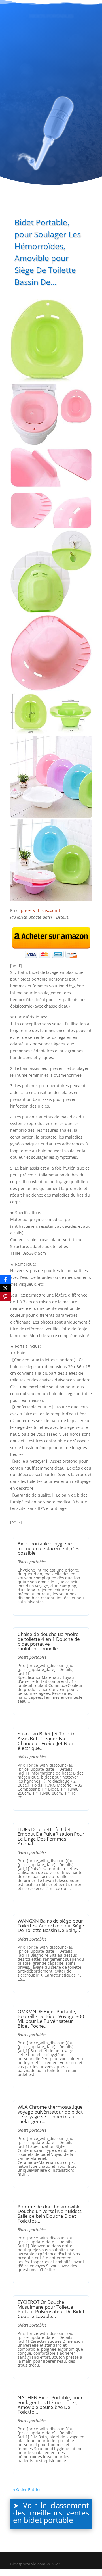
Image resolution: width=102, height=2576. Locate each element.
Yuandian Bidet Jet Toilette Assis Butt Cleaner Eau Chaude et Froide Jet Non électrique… (47, 1741)
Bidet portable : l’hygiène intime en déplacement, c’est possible (49, 1548)
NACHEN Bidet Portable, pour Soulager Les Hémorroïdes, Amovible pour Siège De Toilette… (50, 2405)
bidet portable (48, 2520)
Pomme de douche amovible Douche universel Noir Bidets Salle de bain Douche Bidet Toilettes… (50, 2214)
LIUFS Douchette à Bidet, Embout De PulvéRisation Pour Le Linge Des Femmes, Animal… (51, 1836)
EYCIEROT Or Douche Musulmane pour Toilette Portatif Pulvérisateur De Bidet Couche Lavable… (51, 2309)
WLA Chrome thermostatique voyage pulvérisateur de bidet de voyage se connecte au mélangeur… (50, 2114)
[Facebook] (5, 1279)
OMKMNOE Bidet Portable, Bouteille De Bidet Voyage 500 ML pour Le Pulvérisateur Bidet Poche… (51, 2019)
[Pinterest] (5, 1297)
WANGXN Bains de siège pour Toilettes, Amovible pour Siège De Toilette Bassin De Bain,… (51, 1926)
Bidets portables (32, 1562)
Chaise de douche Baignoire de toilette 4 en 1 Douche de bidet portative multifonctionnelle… (49, 1641)
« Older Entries (27, 2489)
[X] (5, 1288)
